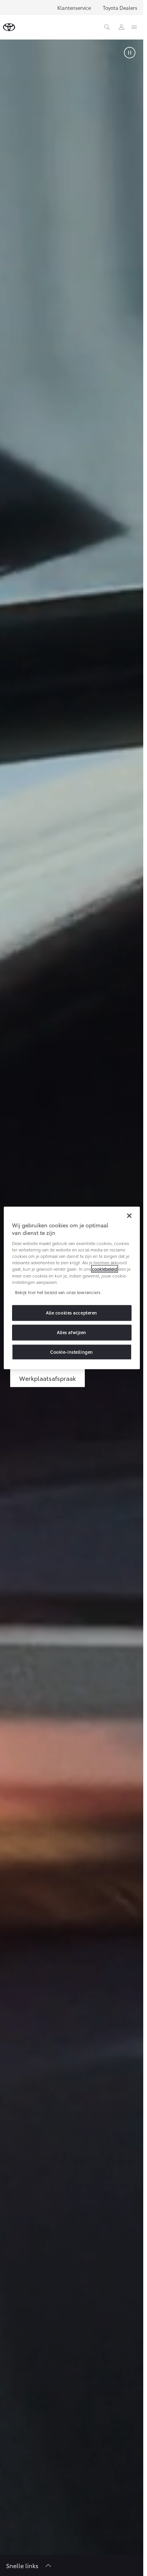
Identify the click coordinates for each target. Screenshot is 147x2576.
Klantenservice (74, 8)
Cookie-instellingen (72, 1352)
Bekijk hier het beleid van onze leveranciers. (58, 1292)
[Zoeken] (107, 27)
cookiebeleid (105, 1269)
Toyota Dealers (120, 8)
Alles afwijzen (72, 1332)
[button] (130, 53)
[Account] (121, 27)
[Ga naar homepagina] (9, 27)
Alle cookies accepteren (72, 1313)
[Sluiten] (129, 1216)
